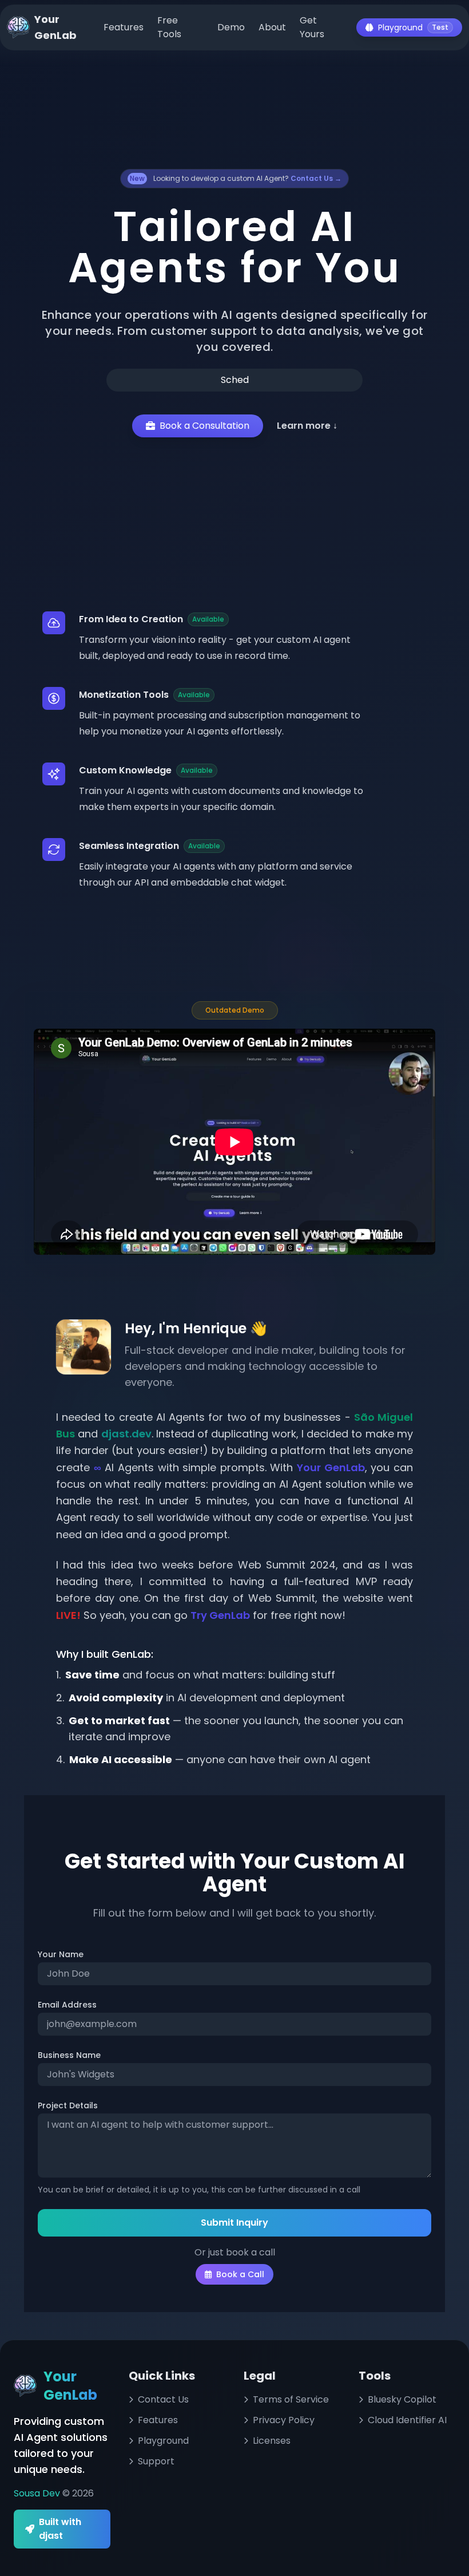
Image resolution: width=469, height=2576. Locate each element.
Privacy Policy (284, 2420)
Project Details (68, 2105)
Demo (231, 27)
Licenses (272, 2441)
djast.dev (126, 1434)
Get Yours (312, 27)
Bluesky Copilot (402, 2399)
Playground (413, 27)
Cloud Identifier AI (407, 2420)
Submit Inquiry (234, 2223)
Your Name (61, 1954)
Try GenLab (220, 1615)
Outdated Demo (235, 1010)
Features (124, 27)
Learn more (307, 426)
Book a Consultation (204, 426)
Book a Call (240, 2274)
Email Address (67, 2005)
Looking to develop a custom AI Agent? (236, 178)
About (272, 27)
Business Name (69, 2055)
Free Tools (169, 27)
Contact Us (163, 2399)
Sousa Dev (38, 2493)
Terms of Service (291, 2399)
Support (156, 2461)
